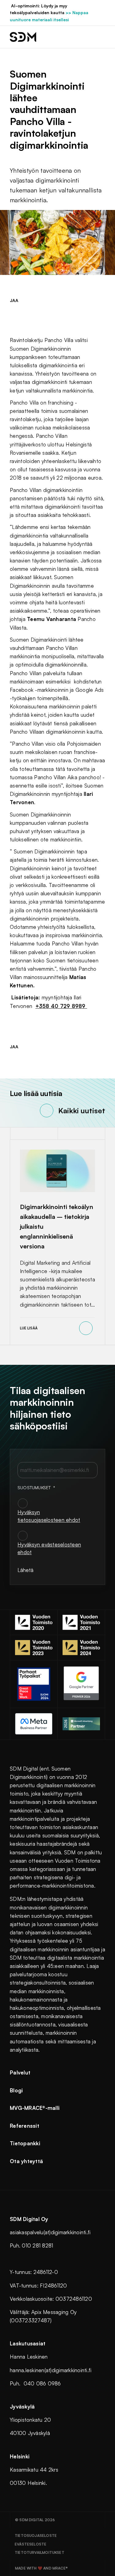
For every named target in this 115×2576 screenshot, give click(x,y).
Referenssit (25, 2126)
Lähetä (25, 1570)
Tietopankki (25, 2143)
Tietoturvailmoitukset (40, 2552)
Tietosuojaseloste (36, 2536)
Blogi (16, 2090)
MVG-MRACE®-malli (35, 2108)
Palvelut (20, 2072)
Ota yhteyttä (26, 2161)
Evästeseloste (31, 2544)
